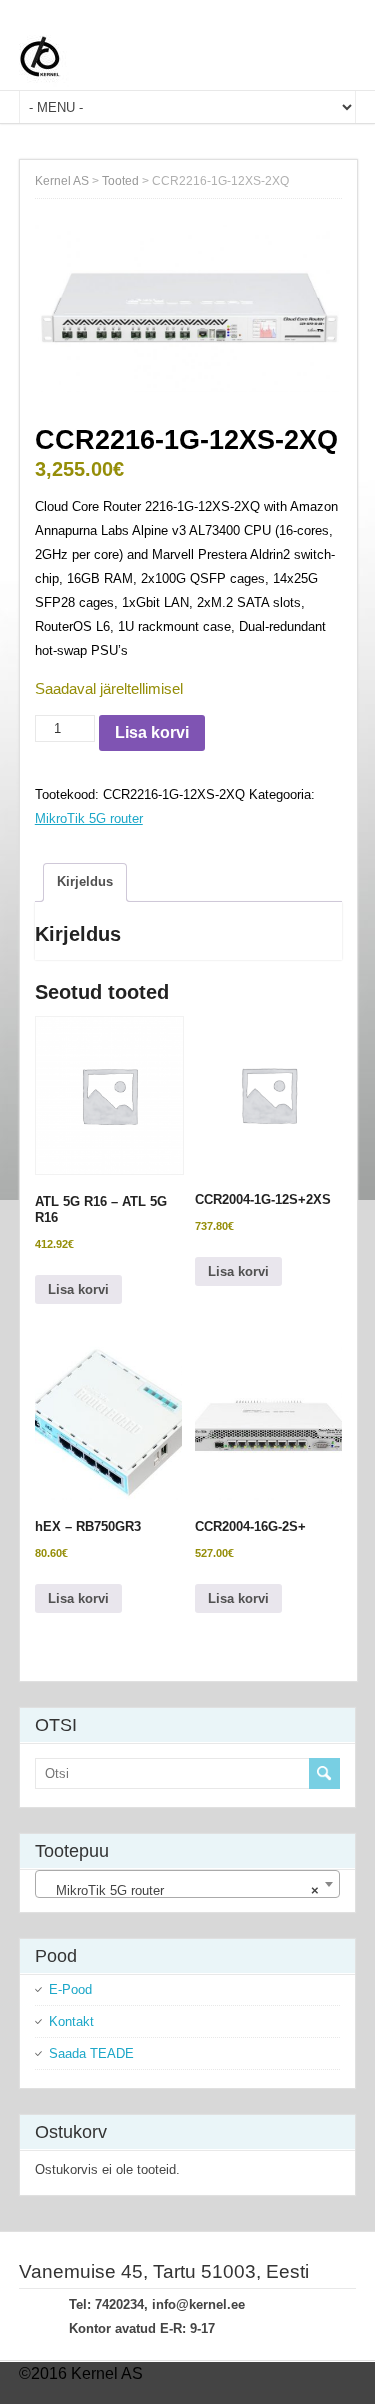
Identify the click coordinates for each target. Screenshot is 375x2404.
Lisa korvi (152, 732)
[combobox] (188, 1884)
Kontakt (71, 2021)
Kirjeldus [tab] (85, 881)
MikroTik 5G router (89, 818)
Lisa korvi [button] (78, 1289)
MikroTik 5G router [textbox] (182, 1890)
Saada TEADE (91, 2053)
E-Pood (70, 1989)
